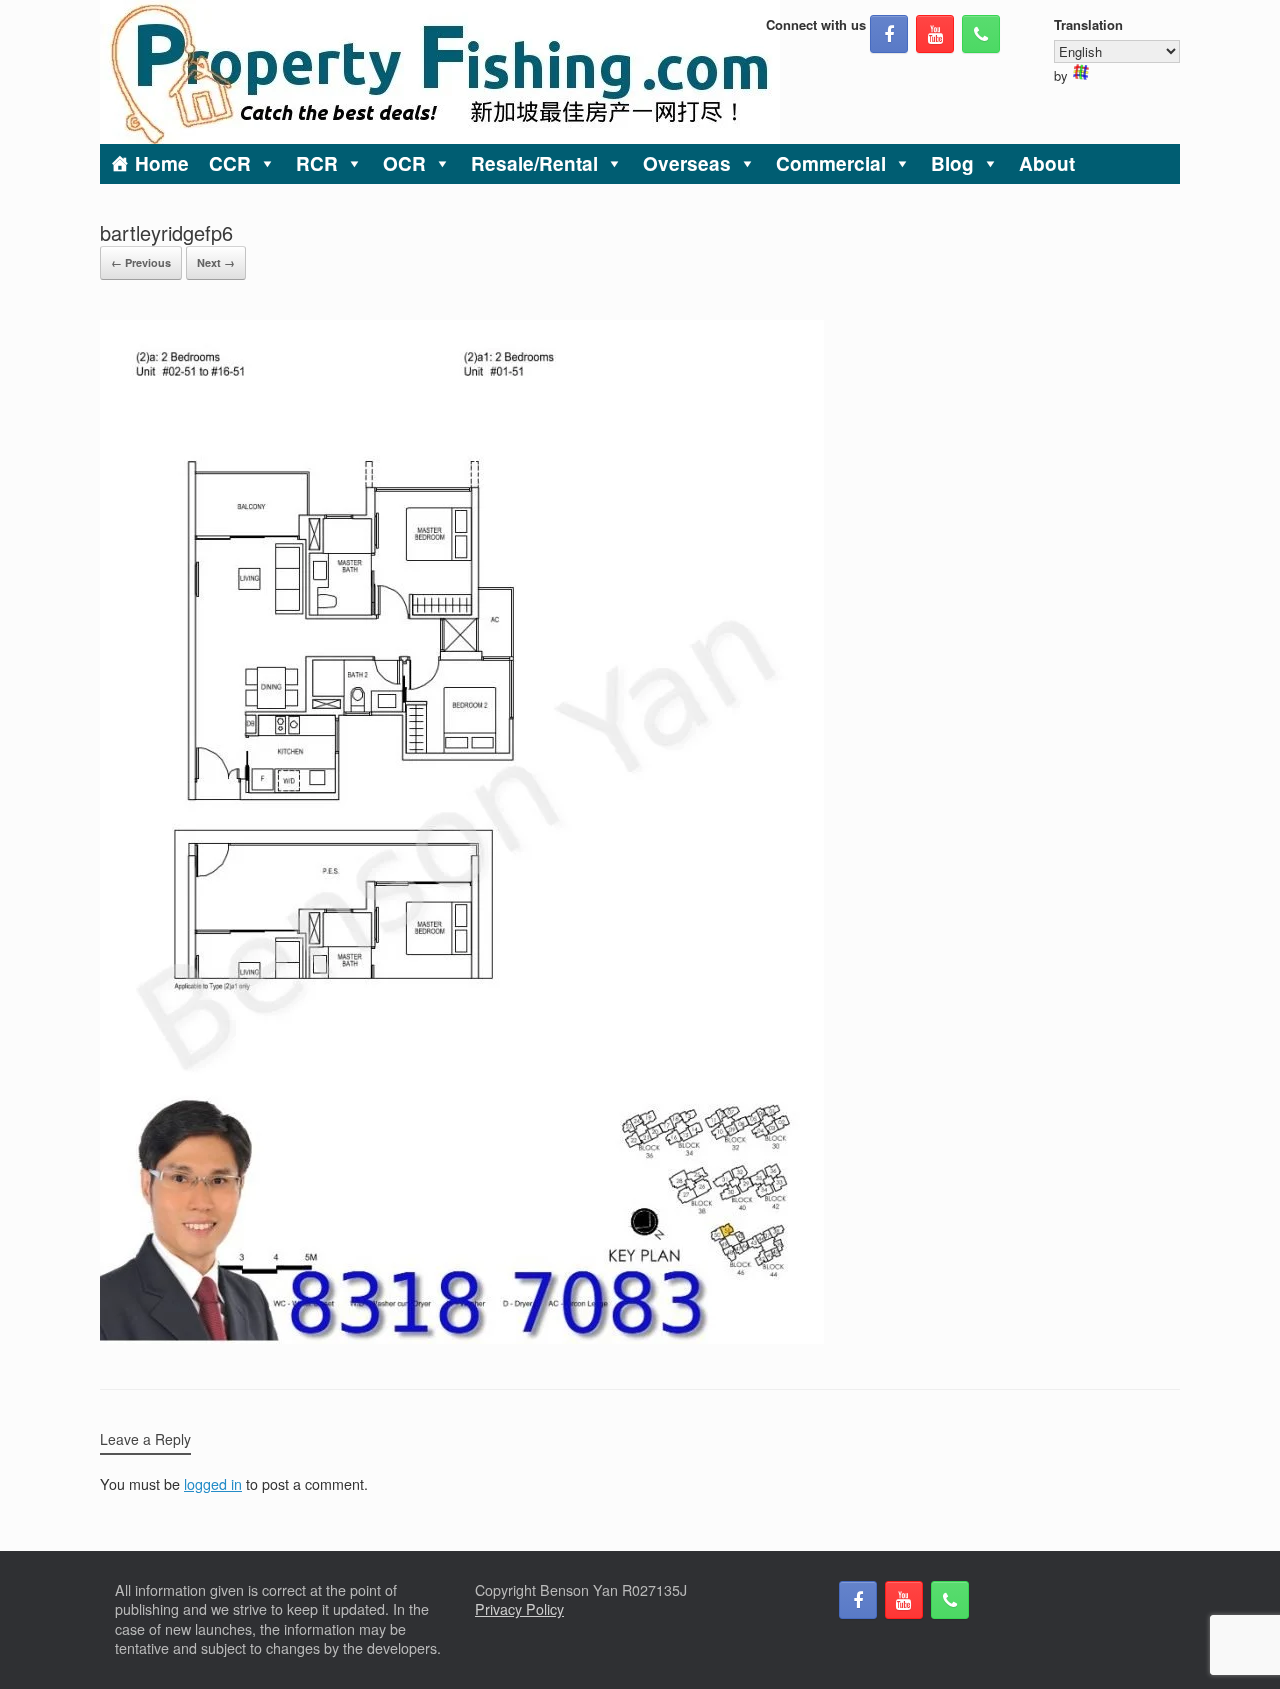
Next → (216, 262)
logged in (213, 1484)
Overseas (687, 163)
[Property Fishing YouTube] (935, 34)
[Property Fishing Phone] (981, 34)
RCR (317, 163)
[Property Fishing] (440, 72)
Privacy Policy (519, 1609)
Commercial (831, 163)
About (1047, 163)
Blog (952, 163)
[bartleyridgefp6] (462, 1338)
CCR (230, 163)
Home (162, 163)
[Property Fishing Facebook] (889, 34)
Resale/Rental (534, 163)
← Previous (141, 262)
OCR (404, 163)
